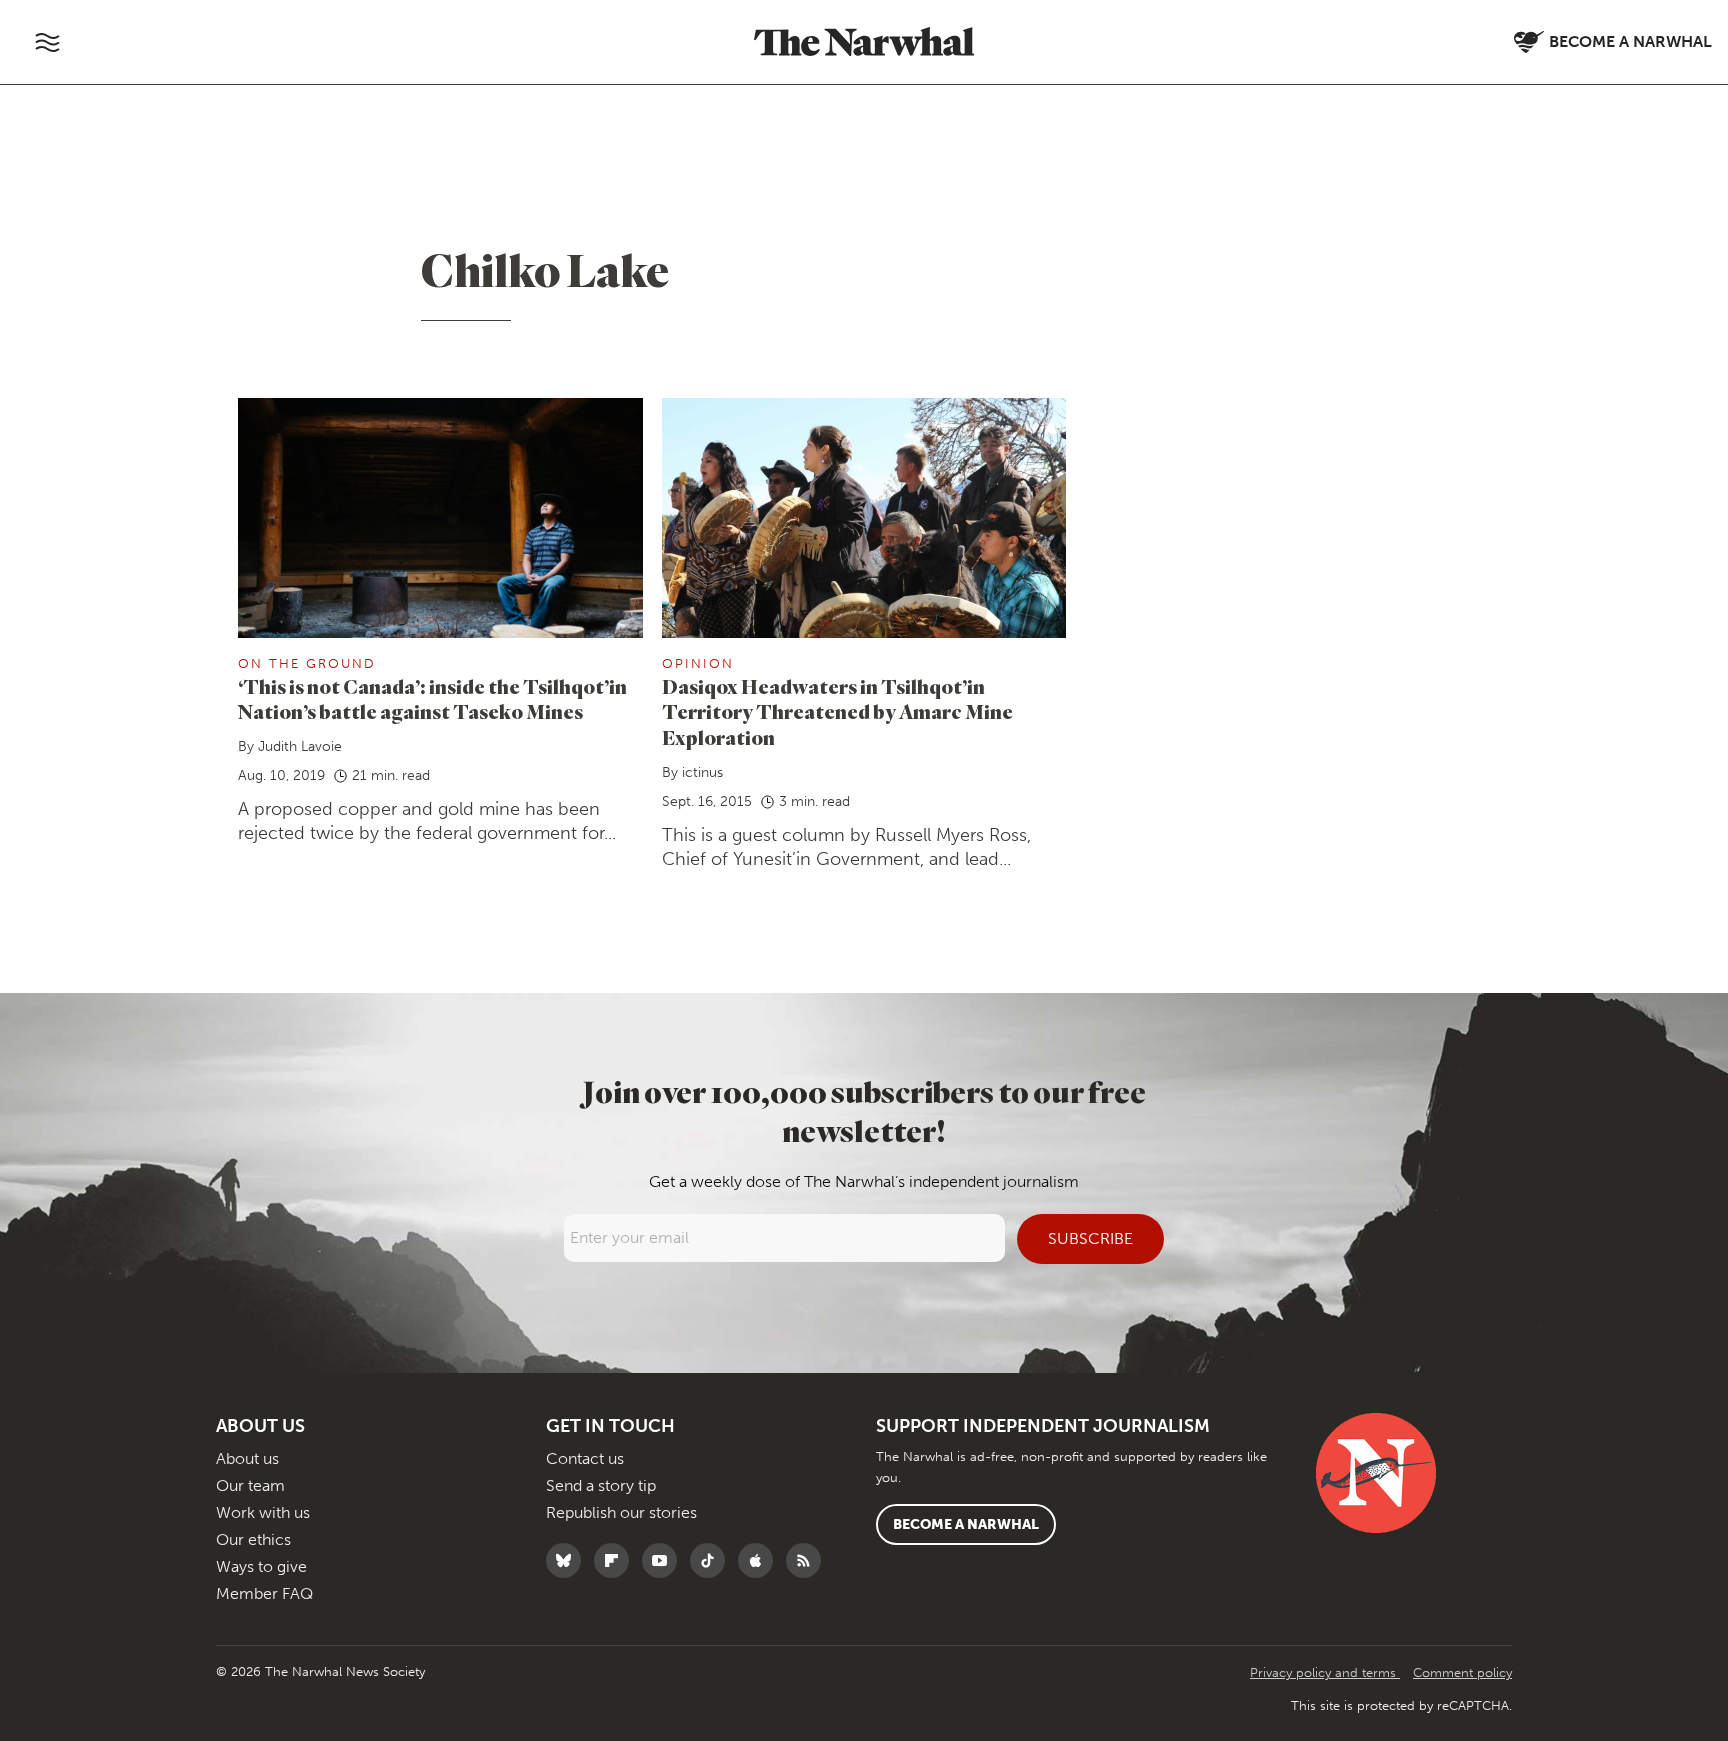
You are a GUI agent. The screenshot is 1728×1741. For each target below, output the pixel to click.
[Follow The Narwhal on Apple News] (760, 1560)
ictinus (702, 772)
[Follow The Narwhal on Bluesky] (568, 1560)
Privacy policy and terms (1325, 1672)
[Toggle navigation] (47, 42)
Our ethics (253, 1539)
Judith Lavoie (300, 746)
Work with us (263, 1512)
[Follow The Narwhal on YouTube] (664, 1560)
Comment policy (1462, 1672)
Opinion (698, 663)
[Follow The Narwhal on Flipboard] (616, 1560)
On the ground (307, 663)
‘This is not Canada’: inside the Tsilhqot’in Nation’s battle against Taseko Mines (432, 699)
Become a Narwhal (966, 1524)
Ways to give (261, 1566)
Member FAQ (264, 1593)
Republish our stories (621, 1512)
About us (247, 1458)
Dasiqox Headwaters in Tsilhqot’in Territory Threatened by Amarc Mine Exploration (837, 712)
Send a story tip (601, 1485)
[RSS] (808, 1560)
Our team (250, 1485)
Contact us (585, 1458)
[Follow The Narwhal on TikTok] (712, 1560)
